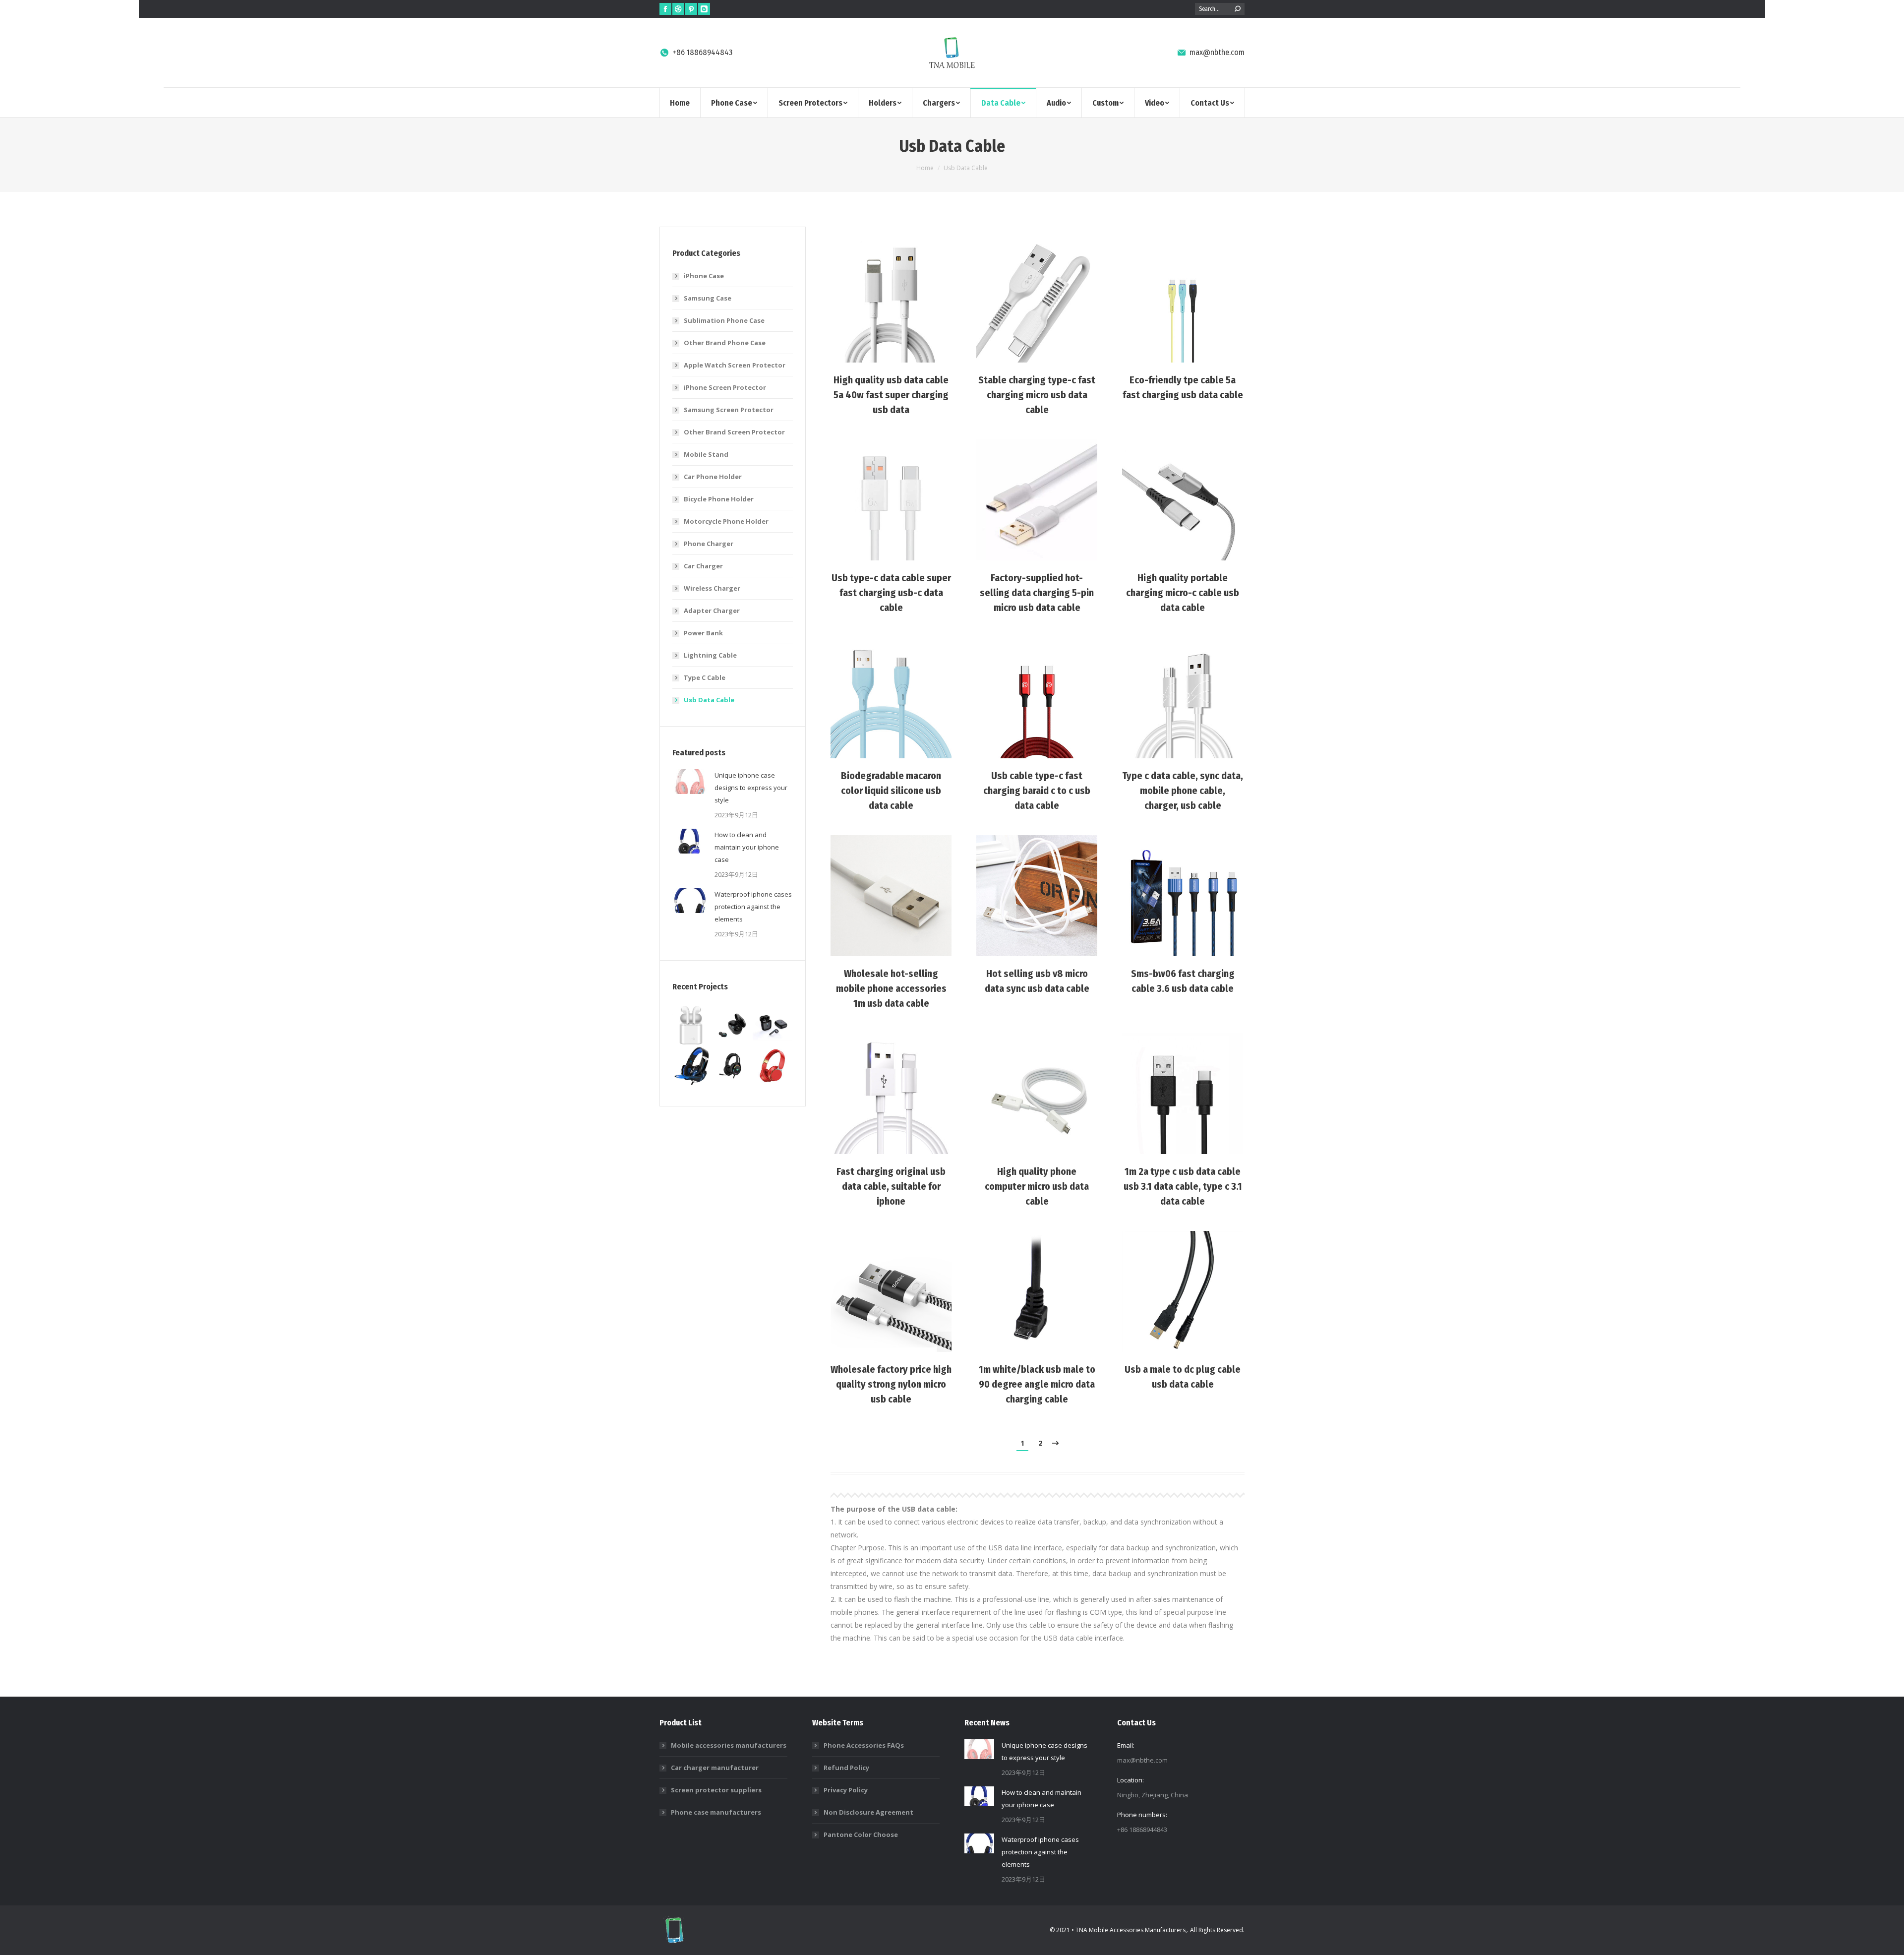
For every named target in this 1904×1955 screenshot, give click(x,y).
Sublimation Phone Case (724, 320)
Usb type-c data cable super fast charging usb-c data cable (891, 593)
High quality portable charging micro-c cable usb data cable (1183, 593)
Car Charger (703, 566)
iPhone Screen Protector (725, 387)
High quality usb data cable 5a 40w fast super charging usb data (891, 395)
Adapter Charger (712, 611)
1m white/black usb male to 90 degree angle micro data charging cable (1037, 1384)
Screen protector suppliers (716, 1790)
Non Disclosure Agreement (868, 1812)
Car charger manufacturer (715, 1768)
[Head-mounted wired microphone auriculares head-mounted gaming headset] (733, 1066)
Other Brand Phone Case (725, 343)
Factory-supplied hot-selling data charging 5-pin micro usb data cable (1037, 593)
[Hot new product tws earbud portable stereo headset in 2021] (692, 1026)
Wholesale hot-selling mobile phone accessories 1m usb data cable (891, 988)
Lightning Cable (710, 655)
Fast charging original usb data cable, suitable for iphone (891, 1186)
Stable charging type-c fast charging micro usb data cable (1037, 395)
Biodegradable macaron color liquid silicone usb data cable (891, 791)
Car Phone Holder (713, 477)
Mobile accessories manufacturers (729, 1745)
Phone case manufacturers (716, 1812)
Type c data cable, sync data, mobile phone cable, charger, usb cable (1183, 791)
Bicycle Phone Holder (719, 499)
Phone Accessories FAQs (864, 1745)
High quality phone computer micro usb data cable (1037, 1186)
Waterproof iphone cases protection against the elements (753, 907)
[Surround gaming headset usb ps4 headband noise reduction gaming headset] (692, 1066)
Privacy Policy (846, 1790)
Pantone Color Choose (861, 1834)
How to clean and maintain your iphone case (747, 847)
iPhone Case (704, 276)
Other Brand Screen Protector (734, 432)
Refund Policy (846, 1768)
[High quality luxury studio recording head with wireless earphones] (773, 1066)
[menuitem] (680, 102)
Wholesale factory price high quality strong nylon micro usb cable (891, 1384)
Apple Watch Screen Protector (735, 365)
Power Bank (703, 633)
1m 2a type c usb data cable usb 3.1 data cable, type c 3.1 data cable (1183, 1186)
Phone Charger (709, 544)
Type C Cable (705, 677)
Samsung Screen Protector (729, 410)
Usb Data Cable (709, 700)
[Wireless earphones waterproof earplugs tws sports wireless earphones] (733, 1026)
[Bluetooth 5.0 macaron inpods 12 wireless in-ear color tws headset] (773, 1026)
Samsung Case (708, 298)
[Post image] (891, 302)
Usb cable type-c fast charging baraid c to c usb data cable (1037, 791)
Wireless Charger (712, 588)
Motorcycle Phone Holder (726, 521)
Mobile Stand (706, 454)
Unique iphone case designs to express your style (751, 788)
